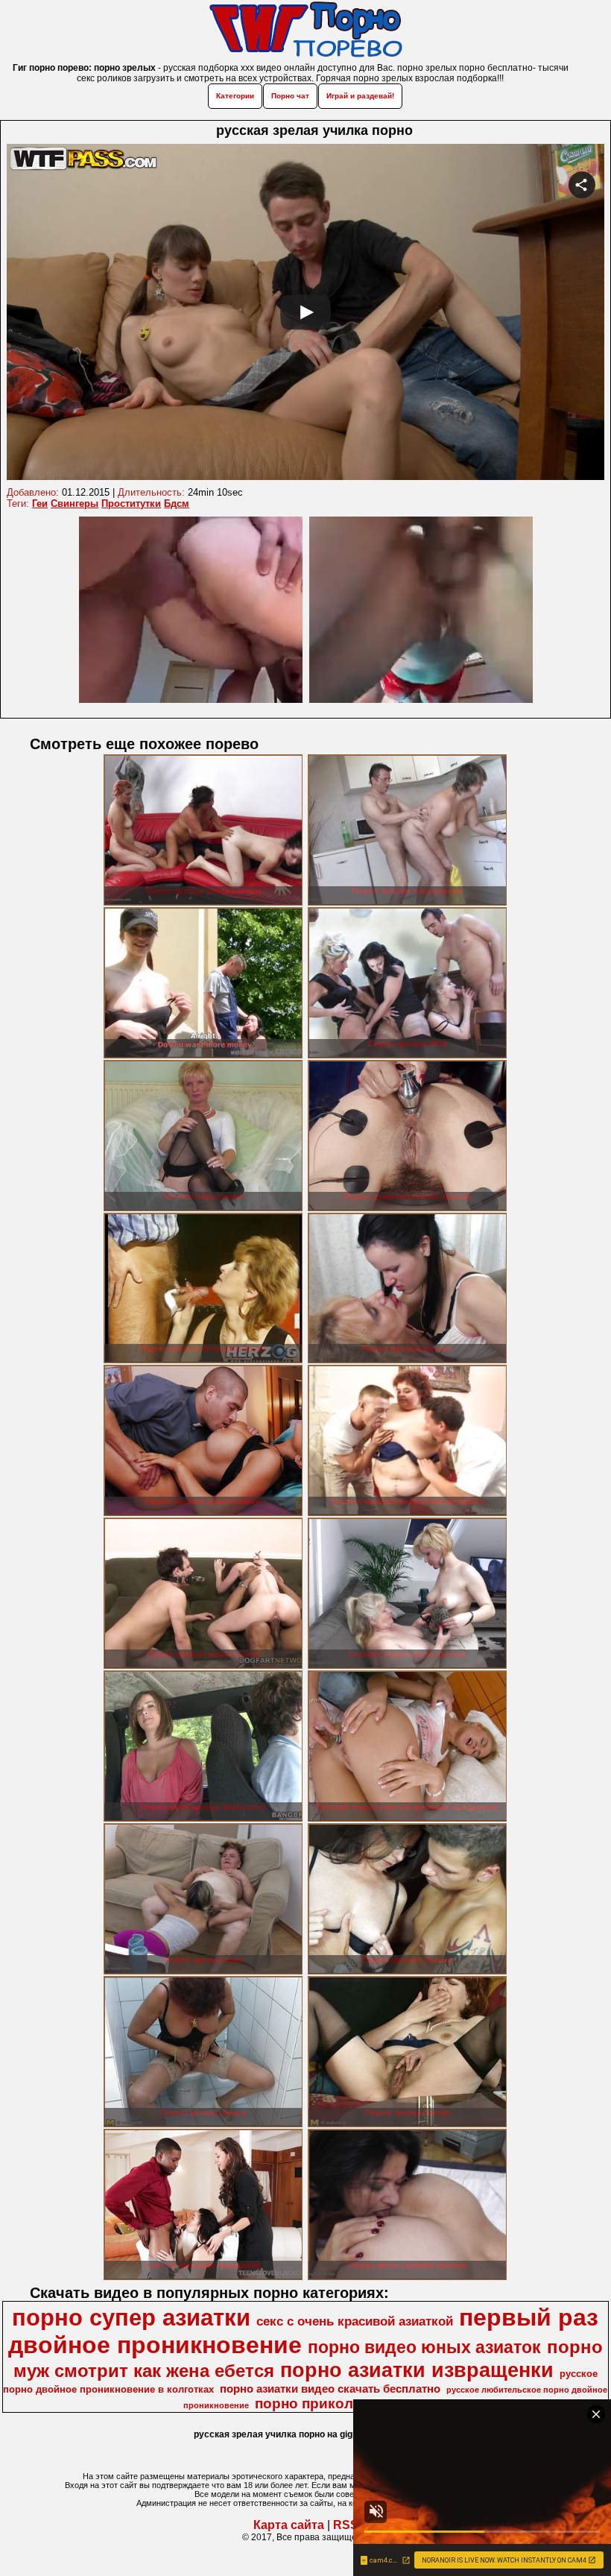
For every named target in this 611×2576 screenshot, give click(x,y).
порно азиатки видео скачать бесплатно (330, 2389)
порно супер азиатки (131, 2317)
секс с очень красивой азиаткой (355, 2321)
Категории (235, 96)
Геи (40, 503)
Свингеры (75, 503)
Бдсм (177, 503)
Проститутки (131, 503)
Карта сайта (289, 2525)
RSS (346, 2525)
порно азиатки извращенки (417, 2370)
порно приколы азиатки (339, 2403)
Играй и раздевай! (360, 96)
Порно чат (290, 96)
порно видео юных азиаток (424, 2347)
